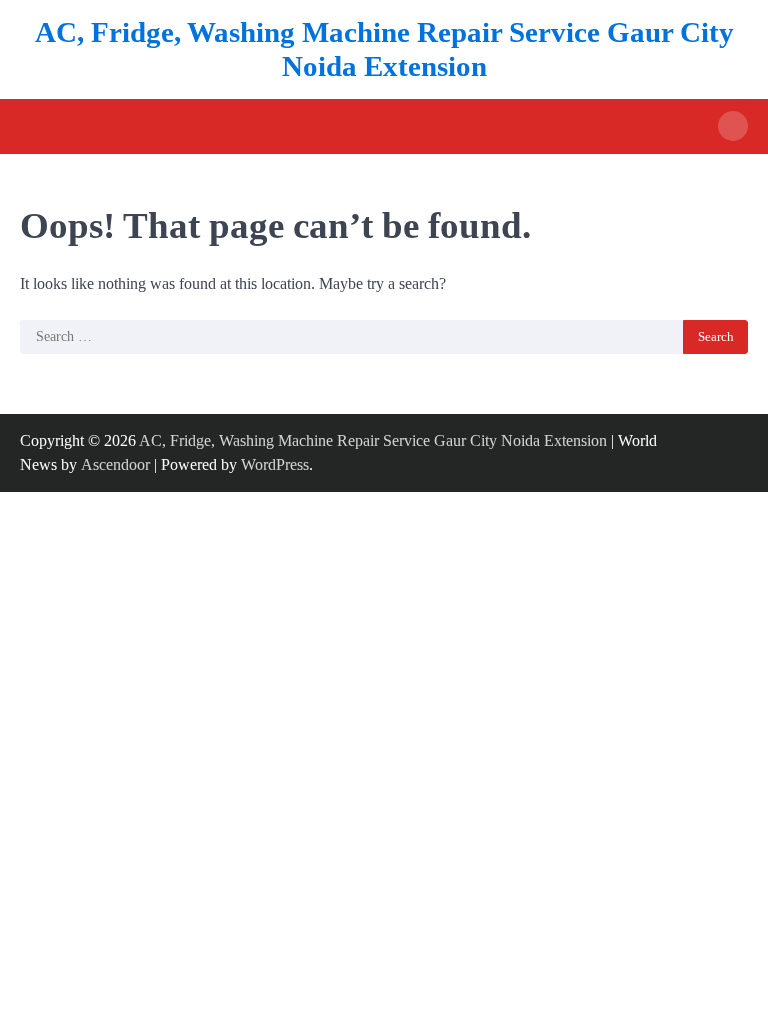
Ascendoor (115, 464)
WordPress (275, 464)
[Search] (733, 126)
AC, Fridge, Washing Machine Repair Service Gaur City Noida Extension (373, 440)
